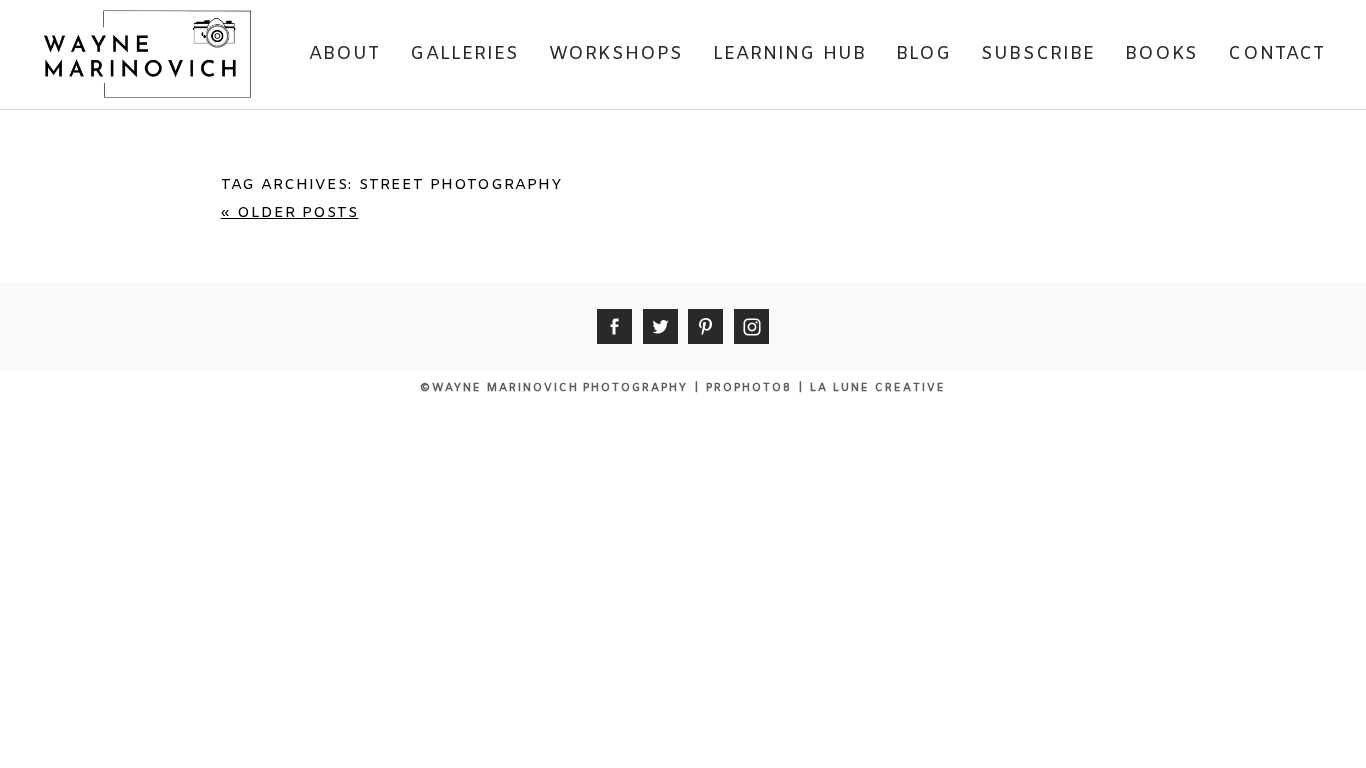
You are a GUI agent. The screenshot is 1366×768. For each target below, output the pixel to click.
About (344, 54)
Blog (923, 54)
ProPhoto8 (749, 388)
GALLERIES (464, 54)
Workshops (616, 54)
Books (1161, 54)
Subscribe (1038, 54)
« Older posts (290, 213)
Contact (1276, 54)
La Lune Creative (878, 388)
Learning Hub (789, 54)
